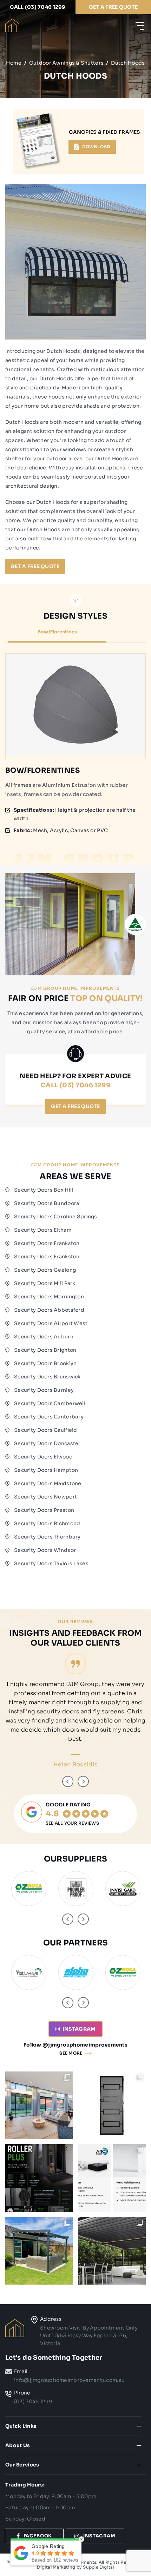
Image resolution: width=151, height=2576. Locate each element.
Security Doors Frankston (47, 1243)
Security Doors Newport (45, 1497)
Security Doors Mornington (49, 1297)
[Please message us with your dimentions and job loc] (39, 2105)
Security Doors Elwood (43, 1457)
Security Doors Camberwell (50, 1403)
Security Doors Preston (44, 1510)
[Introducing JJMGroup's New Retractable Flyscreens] (39, 2178)
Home (14, 63)
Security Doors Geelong (45, 1270)
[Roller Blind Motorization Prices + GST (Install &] (112, 2178)
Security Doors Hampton (46, 1470)
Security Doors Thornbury (47, 1537)
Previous (68, 1781)
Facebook (38, 2536)
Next (83, 1781)
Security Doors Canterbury (49, 1417)
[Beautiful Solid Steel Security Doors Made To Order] (112, 2105)
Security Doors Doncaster (47, 1443)
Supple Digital (98, 2567)
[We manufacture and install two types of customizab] (112, 2251)
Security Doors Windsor (45, 1550)
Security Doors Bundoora (47, 1203)
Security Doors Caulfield (46, 1430)
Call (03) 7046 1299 (38, 7)
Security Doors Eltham (43, 1230)
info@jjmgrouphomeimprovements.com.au (69, 2380)
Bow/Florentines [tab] (57, 632)
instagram (79, 2029)
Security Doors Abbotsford (49, 1310)
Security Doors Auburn (44, 1337)
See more (71, 2053)
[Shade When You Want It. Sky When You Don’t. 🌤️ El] (39, 2251)
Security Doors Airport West (51, 1323)
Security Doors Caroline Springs (56, 1217)
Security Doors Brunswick (47, 1377)
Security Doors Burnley (44, 1390)
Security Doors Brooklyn (45, 1363)
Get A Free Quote (35, 566)
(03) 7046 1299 (33, 2402)
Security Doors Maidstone (48, 1483)
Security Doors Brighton (45, 1350)
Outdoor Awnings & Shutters (66, 63)
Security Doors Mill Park (45, 1283)
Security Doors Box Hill (44, 1190)
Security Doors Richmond (47, 1523)
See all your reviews (72, 1823)
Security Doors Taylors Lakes (51, 1563)
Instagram (99, 2536)
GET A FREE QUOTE (113, 7)
